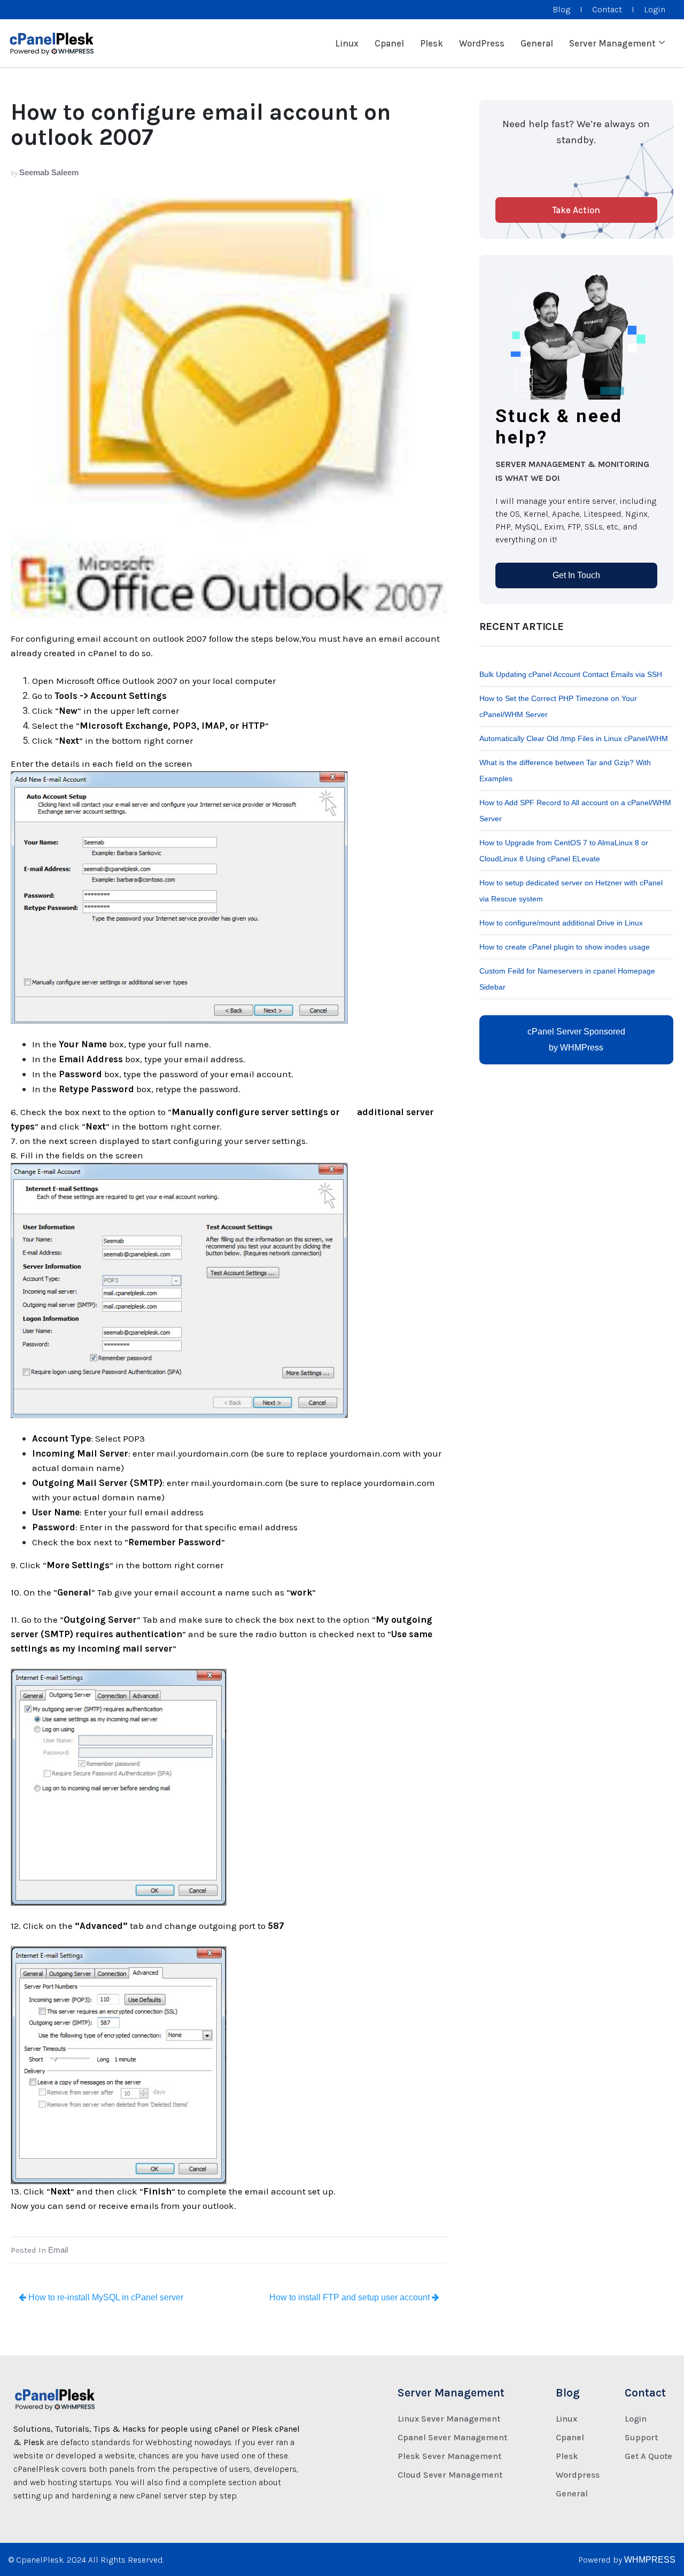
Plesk (432, 43)
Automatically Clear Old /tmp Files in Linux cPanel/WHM (574, 738)
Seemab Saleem (49, 172)
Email (58, 2250)
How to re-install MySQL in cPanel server (105, 2297)
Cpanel (389, 43)
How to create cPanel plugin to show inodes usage (565, 947)
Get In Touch (576, 575)
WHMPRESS (650, 2560)
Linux (347, 43)
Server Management (612, 43)
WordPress (482, 43)
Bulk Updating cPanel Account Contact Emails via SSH (571, 674)
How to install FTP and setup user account (351, 2297)
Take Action (576, 210)
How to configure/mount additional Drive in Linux (561, 923)
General (537, 43)
